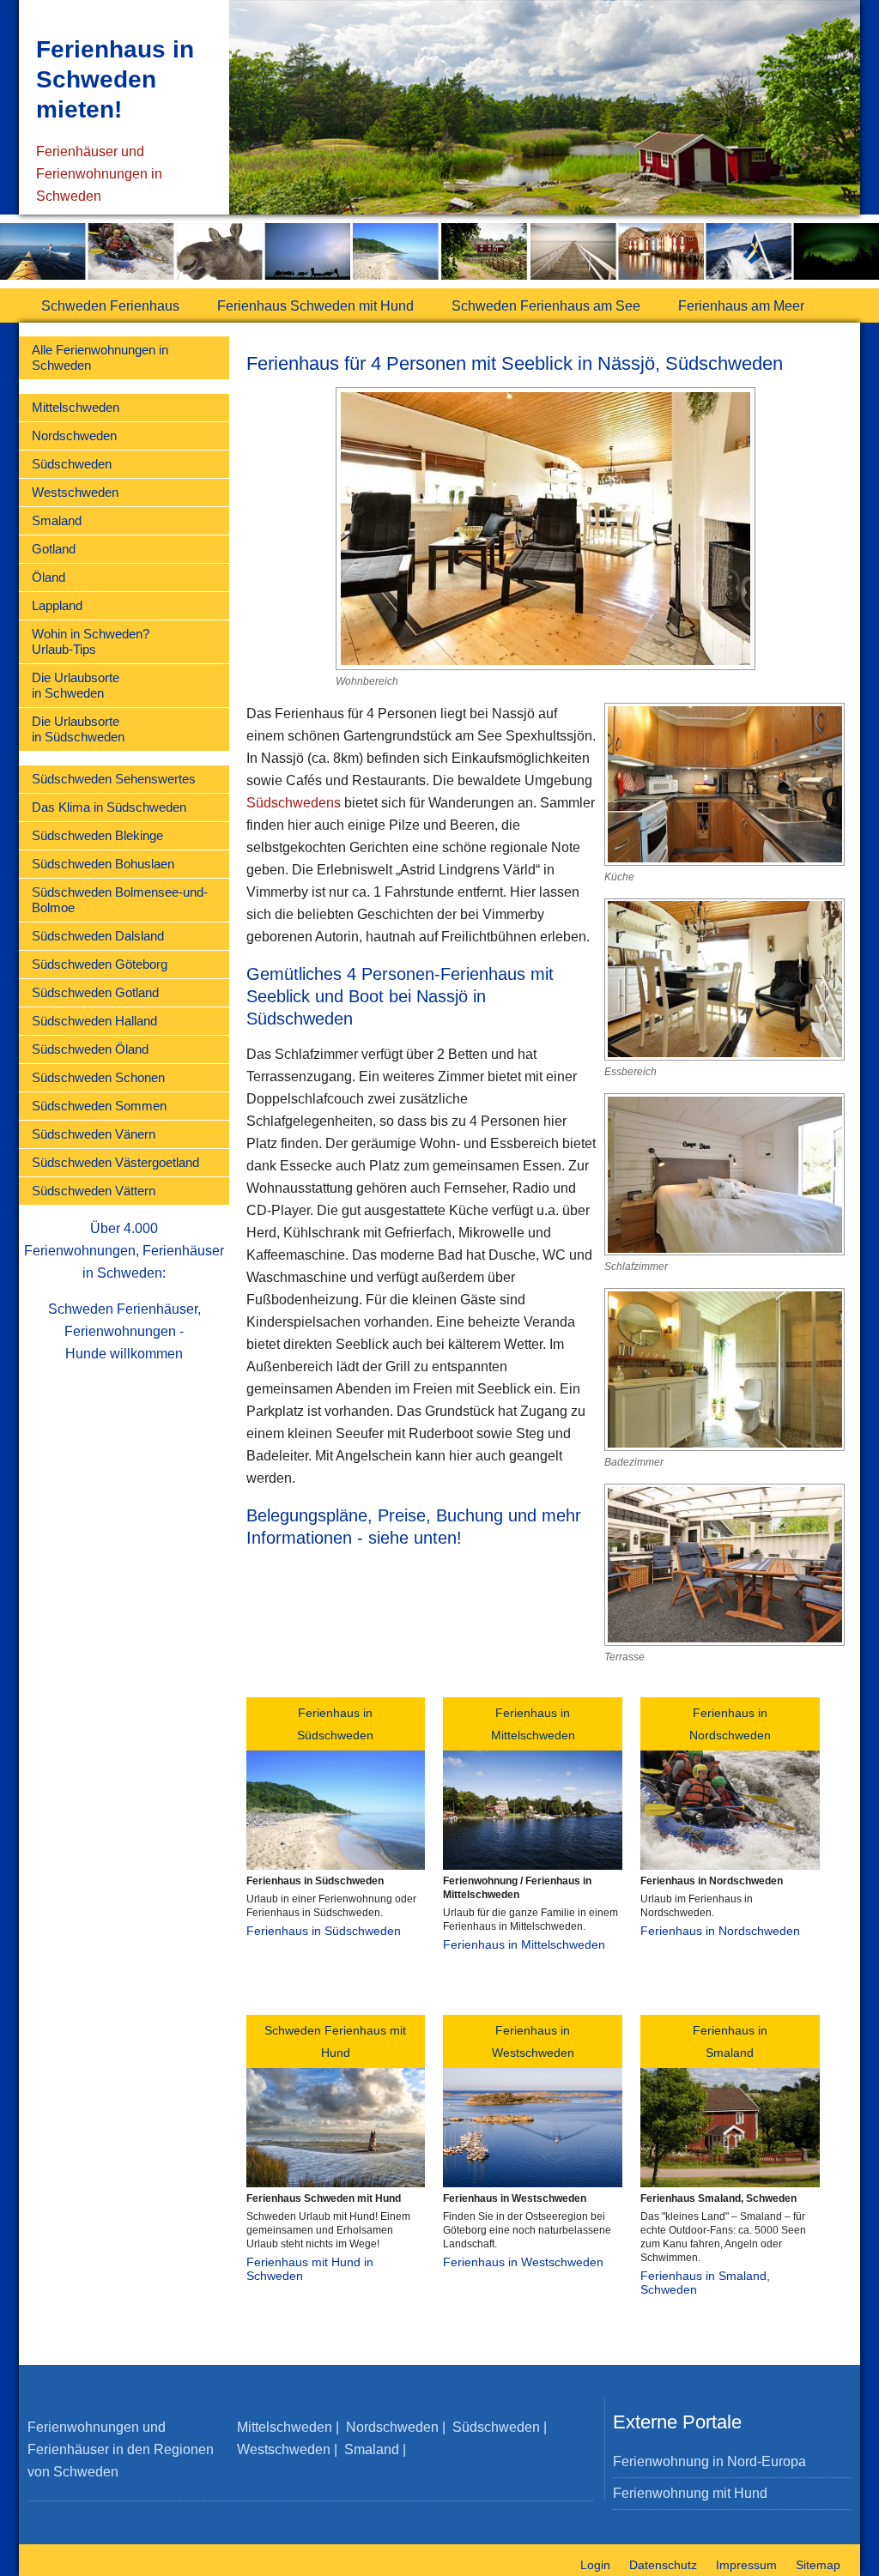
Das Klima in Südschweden (109, 807)
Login (595, 2565)
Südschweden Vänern (94, 1134)
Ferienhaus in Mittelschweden (524, 1944)
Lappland (57, 605)
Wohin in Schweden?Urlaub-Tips (91, 641)
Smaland (57, 520)
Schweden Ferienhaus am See (546, 306)
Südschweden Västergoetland (115, 1162)
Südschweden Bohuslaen (103, 864)
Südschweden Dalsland (98, 936)
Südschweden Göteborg (100, 964)
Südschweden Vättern (94, 1191)
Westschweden (75, 492)
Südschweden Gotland (95, 992)
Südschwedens (294, 803)
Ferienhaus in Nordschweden (720, 1931)
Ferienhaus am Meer (741, 306)
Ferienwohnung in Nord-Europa (709, 2461)
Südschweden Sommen (99, 1106)
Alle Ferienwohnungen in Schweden (100, 357)
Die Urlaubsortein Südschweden (78, 729)
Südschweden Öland (90, 1049)
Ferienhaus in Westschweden (523, 2262)
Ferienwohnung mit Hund (690, 2493)
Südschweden (72, 464)
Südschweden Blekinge (97, 835)
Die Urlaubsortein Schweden (76, 685)
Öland (48, 577)
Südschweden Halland (94, 1021)
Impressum (746, 2565)
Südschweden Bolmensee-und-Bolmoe (120, 900)
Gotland (54, 549)
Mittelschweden (76, 407)
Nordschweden (74, 435)
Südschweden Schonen (98, 1077)
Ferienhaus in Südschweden (324, 1931)
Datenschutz (663, 2565)
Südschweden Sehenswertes (114, 779)
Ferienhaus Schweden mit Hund (315, 306)
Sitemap (818, 2565)
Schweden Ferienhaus (110, 306)
